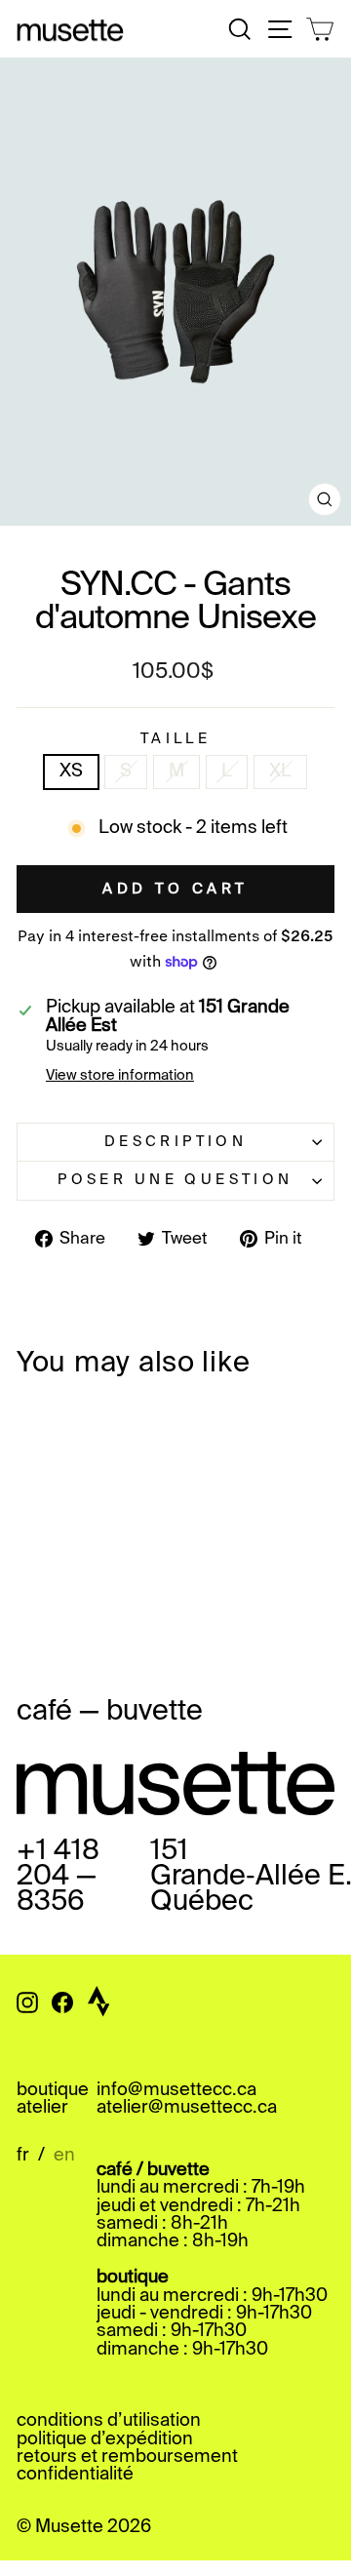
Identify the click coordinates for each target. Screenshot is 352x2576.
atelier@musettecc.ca (187, 2108)
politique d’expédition (105, 2439)
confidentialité (75, 2475)
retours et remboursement (127, 2457)
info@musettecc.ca (176, 2090)
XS (71, 772)
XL (280, 772)
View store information (120, 1076)
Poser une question (176, 1180)
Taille (176, 739)
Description (176, 1142)
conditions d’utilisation (109, 2421)
